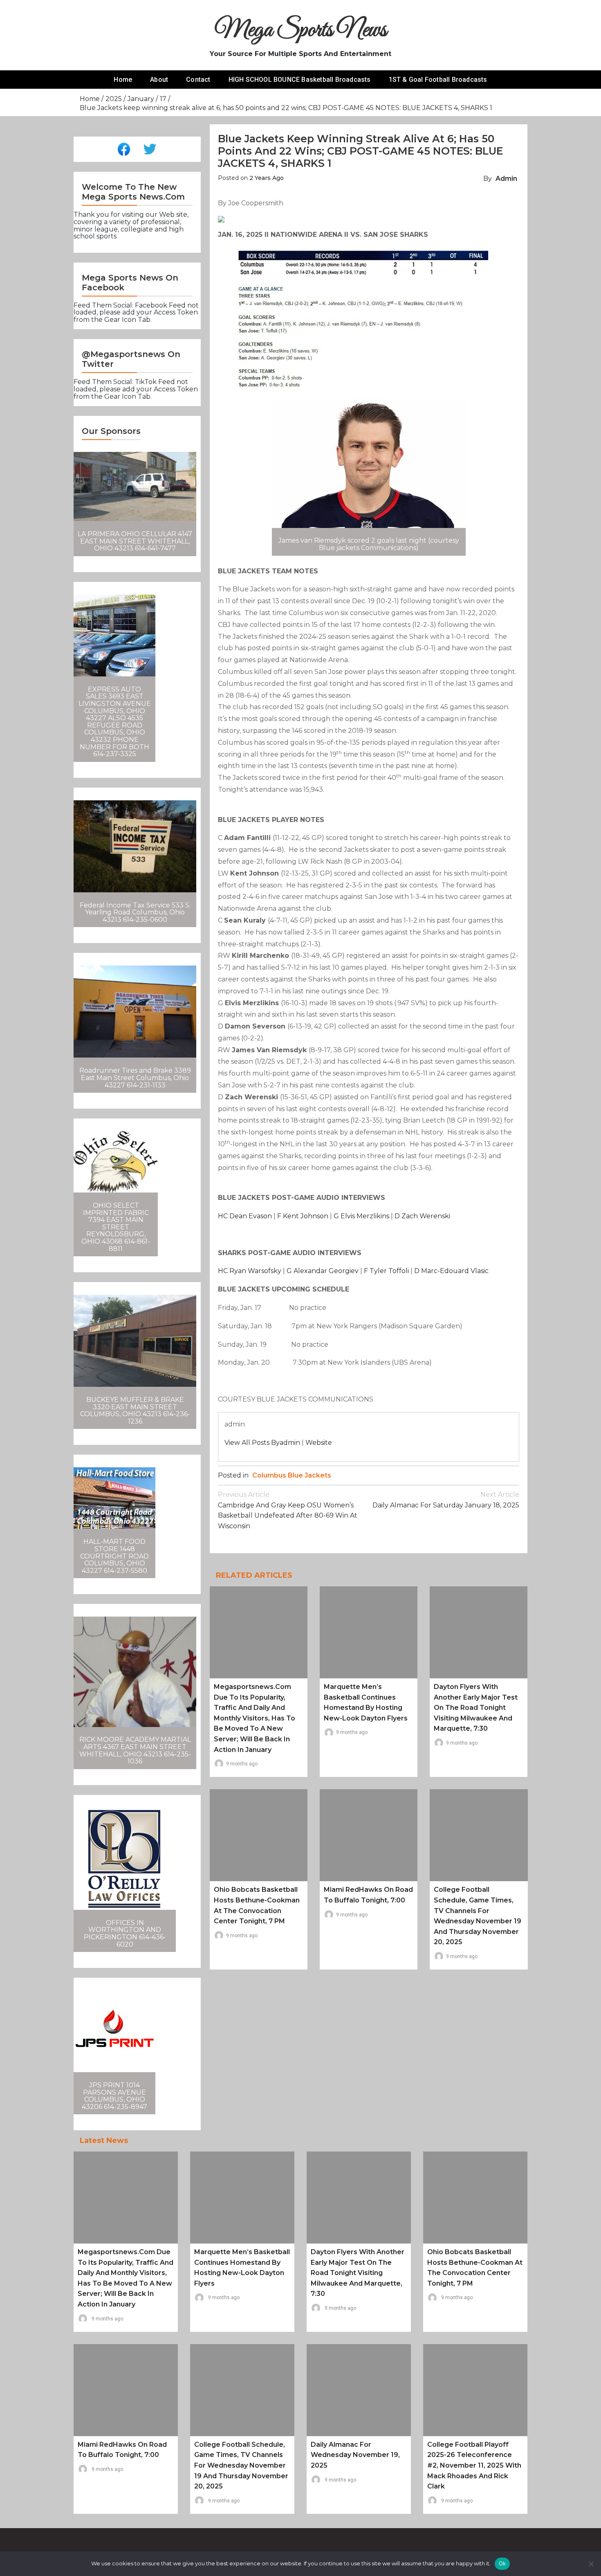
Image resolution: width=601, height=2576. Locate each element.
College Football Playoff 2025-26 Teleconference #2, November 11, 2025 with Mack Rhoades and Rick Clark (474, 2465)
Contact (198, 80)
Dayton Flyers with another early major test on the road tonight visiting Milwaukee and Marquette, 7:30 (476, 1708)
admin (506, 179)
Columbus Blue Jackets (292, 1475)
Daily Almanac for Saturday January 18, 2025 (446, 1500)
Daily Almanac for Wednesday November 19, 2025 (355, 2455)
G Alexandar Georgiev (323, 1271)
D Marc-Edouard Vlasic (451, 1271)
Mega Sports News (301, 30)
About (159, 80)
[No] (591, 2564)
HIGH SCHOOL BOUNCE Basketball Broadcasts (300, 80)
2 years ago (267, 178)
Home (123, 80)
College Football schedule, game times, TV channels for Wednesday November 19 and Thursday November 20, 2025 (241, 2465)
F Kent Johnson (303, 1216)
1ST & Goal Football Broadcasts (438, 80)
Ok (502, 2563)
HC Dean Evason (245, 1216)
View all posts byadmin (262, 1443)
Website (319, 1443)
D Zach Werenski (422, 1216)
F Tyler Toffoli (386, 1271)
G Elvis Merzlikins (361, 1216)
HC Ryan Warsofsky (250, 1271)
